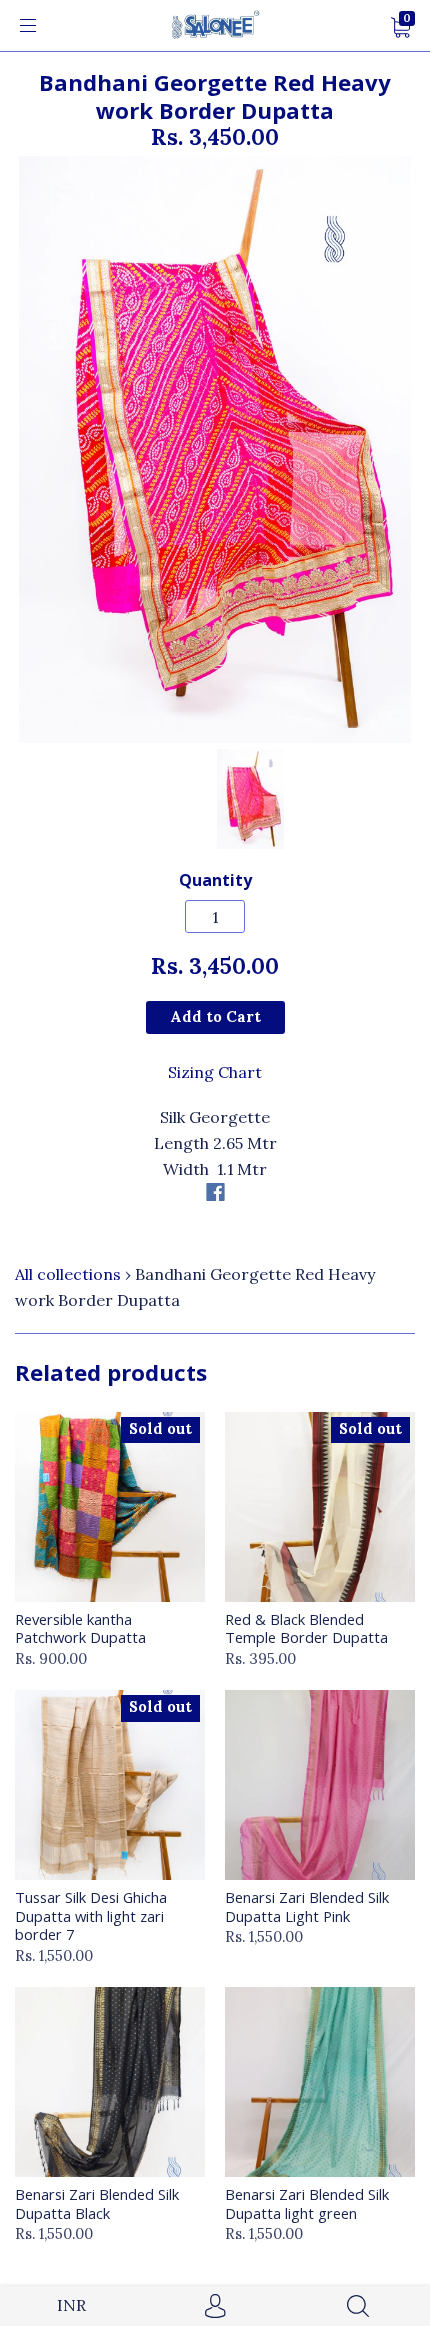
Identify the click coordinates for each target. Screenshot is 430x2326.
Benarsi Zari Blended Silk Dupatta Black (97, 2203)
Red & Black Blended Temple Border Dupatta (306, 1628)
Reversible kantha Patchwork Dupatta (80, 1628)
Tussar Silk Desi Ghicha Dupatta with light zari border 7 (91, 1915)
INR (71, 2305)
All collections (68, 1274)
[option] (215, 449)
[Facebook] (215, 1192)
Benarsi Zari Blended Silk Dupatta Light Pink (307, 1906)
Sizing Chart (215, 1072)
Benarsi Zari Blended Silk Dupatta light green (307, 2203)
